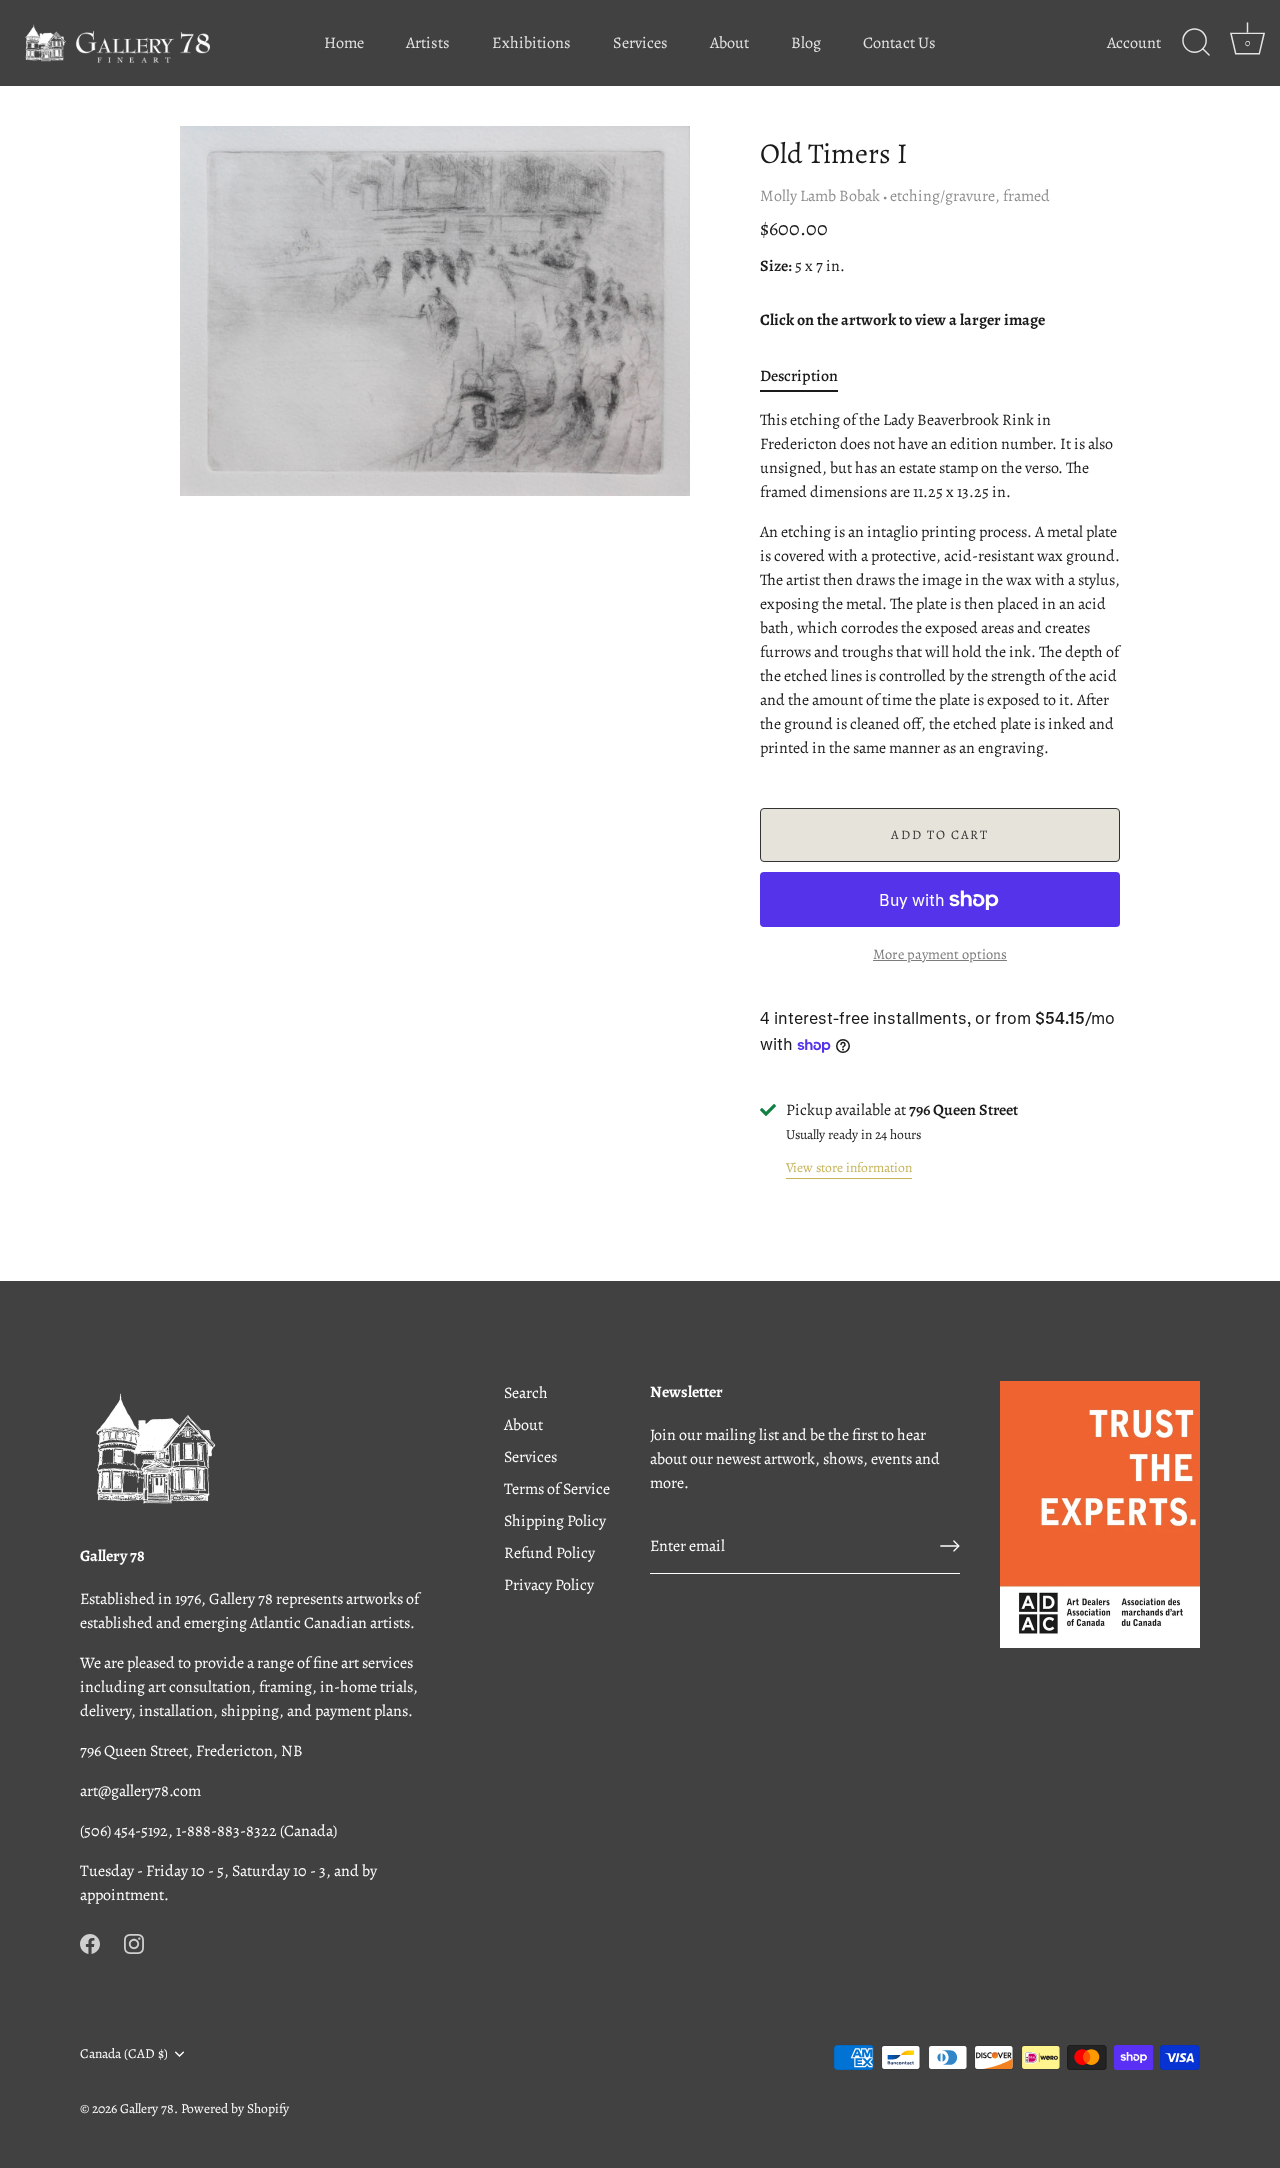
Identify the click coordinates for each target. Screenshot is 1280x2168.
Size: (776, 266)
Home (344, 43)
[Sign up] (950, 1546)
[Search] (1196, 43)
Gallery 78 (147, 2108)
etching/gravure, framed (970, 196)
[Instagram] (134, 1943)
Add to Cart (940, 834)
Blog (806, 43)
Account (1134, 43)
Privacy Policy (549, 1585)
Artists (428, 43)
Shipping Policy (555, 1521)
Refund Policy (549, 1553)
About (729, 43)
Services (640, 43)
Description (799, 376)
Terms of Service (557, 1489)
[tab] (809, 376)
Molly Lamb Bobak (820, 196)
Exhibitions (531, 43)
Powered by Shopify (235, 2108)
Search (526, 1393)
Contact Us (899, 43)
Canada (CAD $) (124, 2053)
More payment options (940, 954)
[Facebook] (90, 1943)
